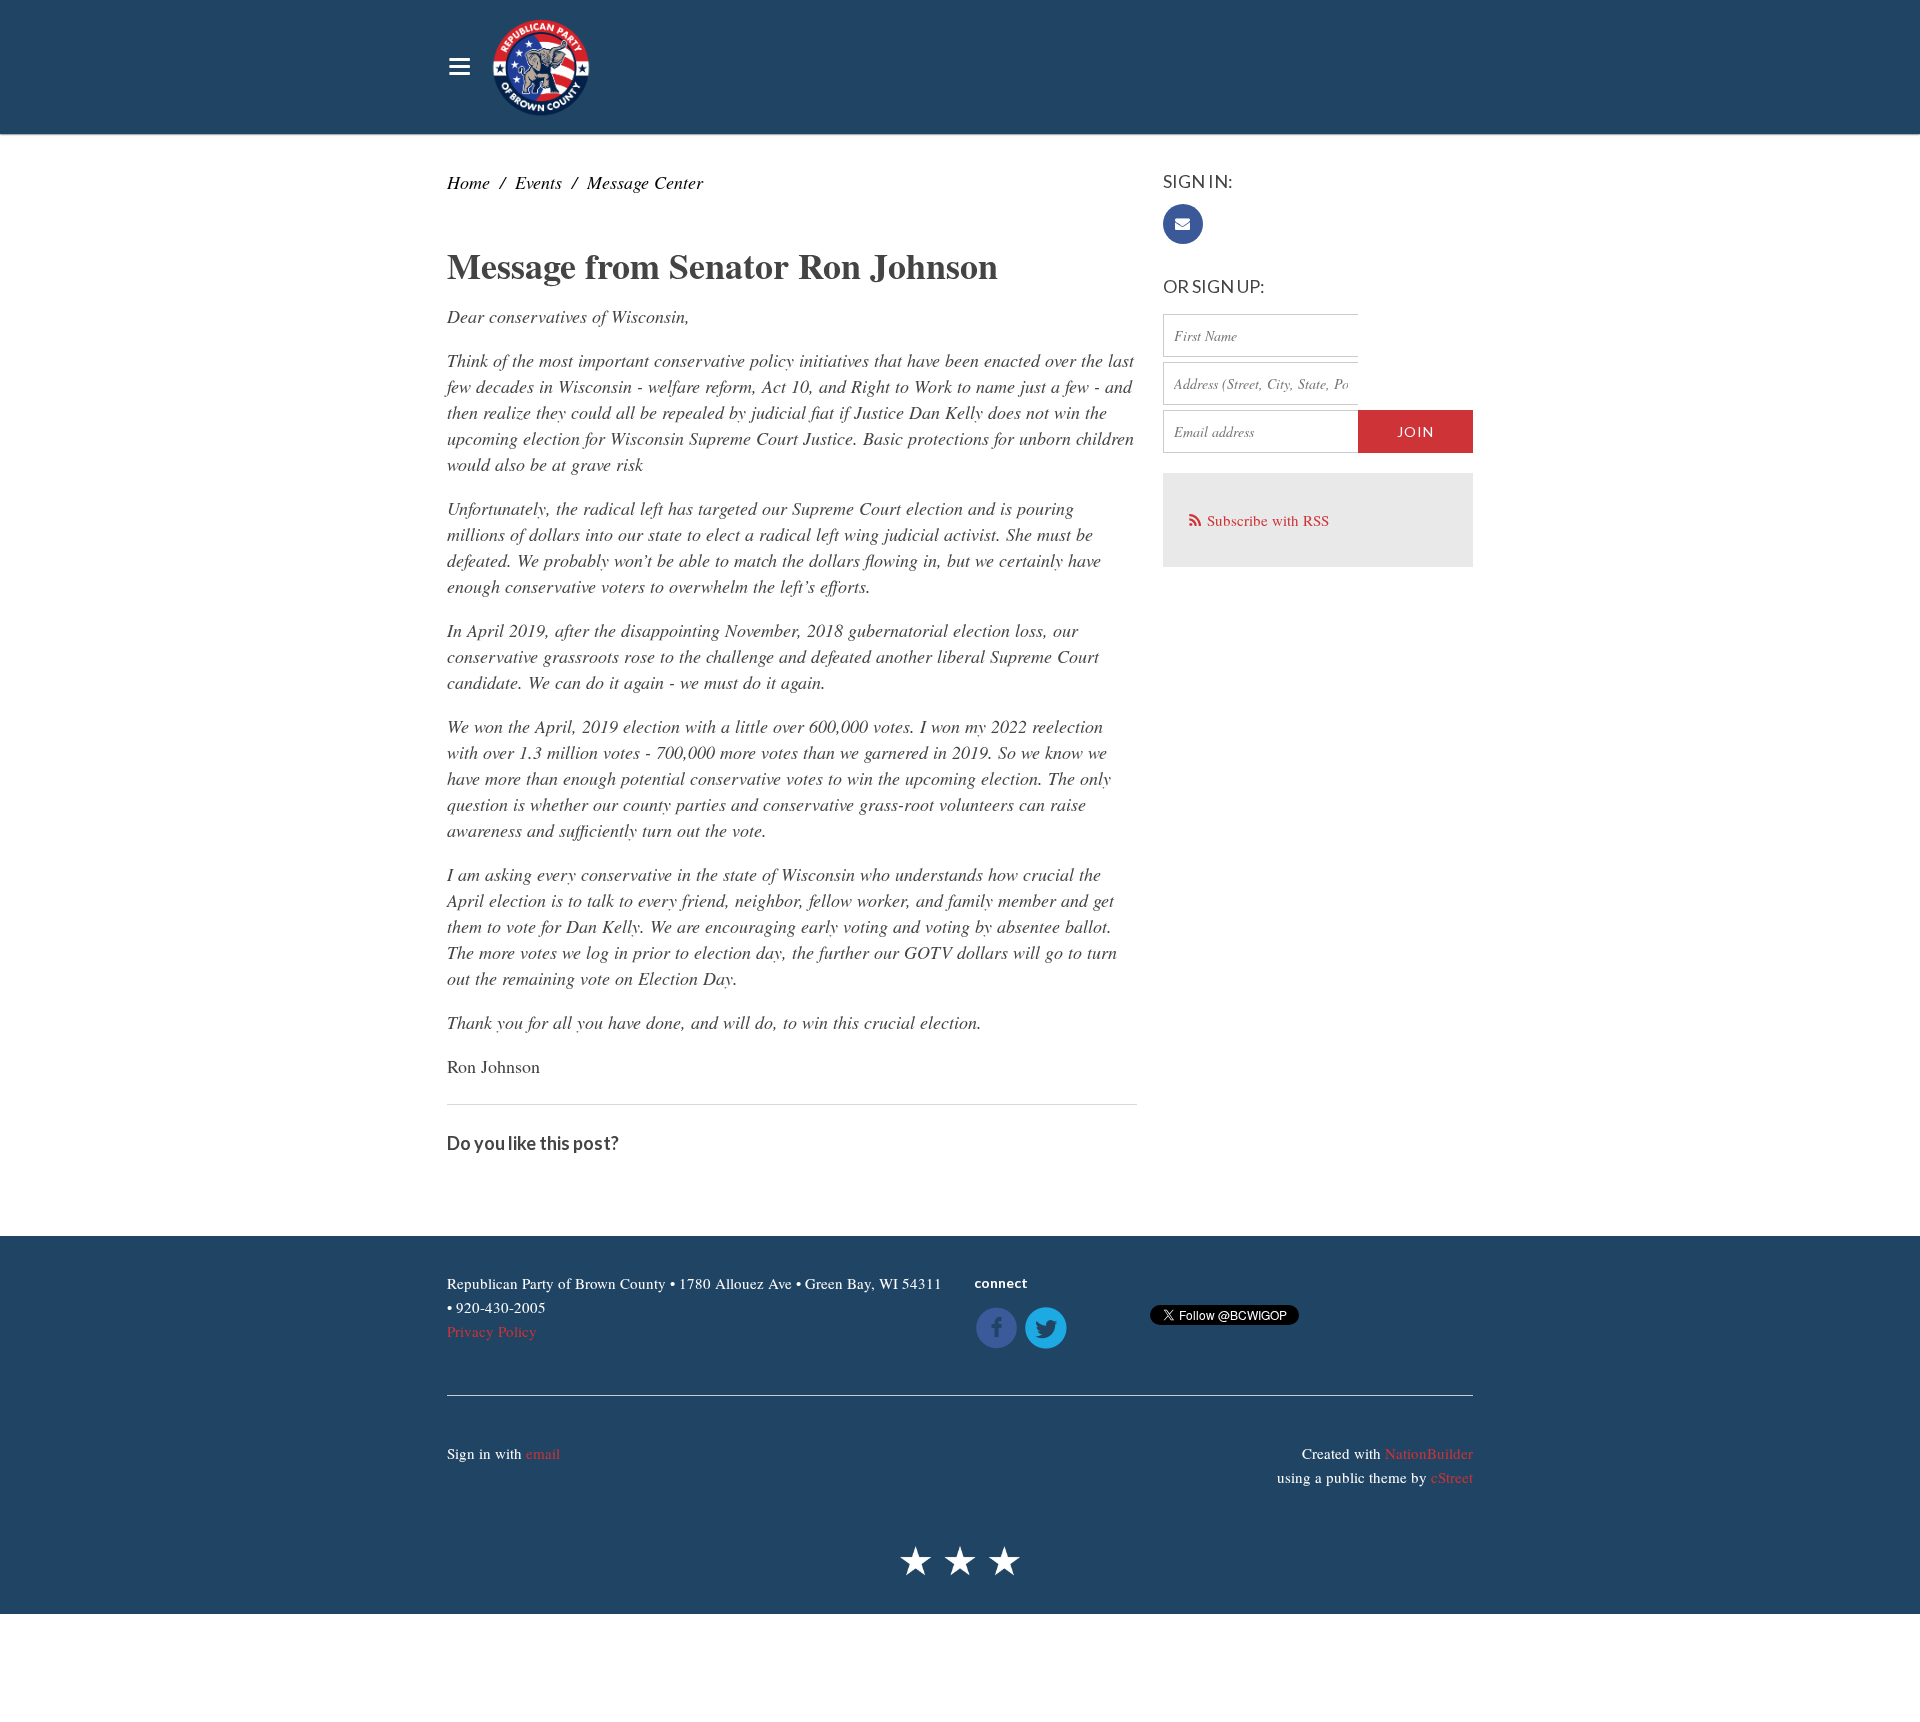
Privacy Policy (492, 1331)
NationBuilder (1429, 1453)
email (543, 1453)
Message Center (645, 182)
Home (468, 182)
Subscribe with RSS (1268, 520)
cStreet (1452, 1477)
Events (538, 182)
